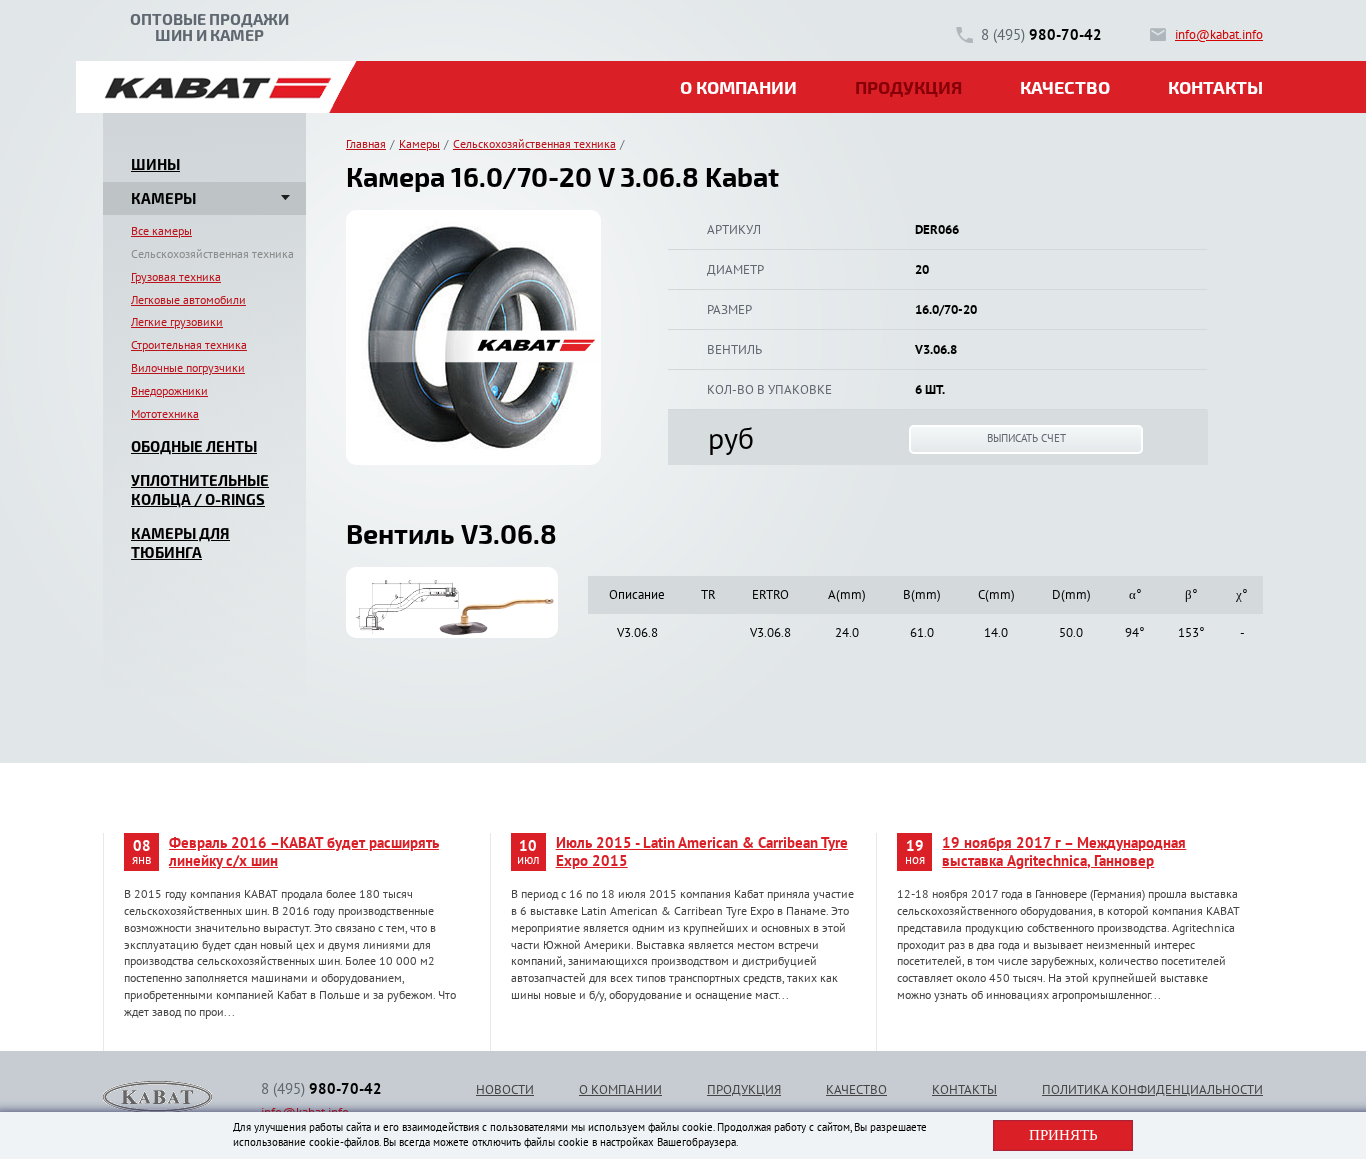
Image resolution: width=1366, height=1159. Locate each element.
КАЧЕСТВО (856, 1089)
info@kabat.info (1219, 34)
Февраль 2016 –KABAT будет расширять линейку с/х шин (304, 852)
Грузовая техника (176, 276)
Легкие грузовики (177, 321)
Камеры (419, 144)
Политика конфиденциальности (1152, 1089)
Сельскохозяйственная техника (212, 253)
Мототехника (165, 413)
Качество (1065, 86)
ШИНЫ (155, 164)
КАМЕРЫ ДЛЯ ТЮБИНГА (180, 543)
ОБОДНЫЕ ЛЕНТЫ (194, 446)
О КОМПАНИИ (620, 1089)
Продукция (908, 86)
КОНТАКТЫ (964, 1089)
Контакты (1215, 86)
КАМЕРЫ (163, 198)
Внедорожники (169, 390)
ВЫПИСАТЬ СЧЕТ (1026, 438)
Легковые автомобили (188, 299)
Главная (366, 144)
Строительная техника (189, 344)
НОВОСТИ (505, 1089)
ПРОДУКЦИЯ (744, 1089)
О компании (738, 86)
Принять (1063, 1135)
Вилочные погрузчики (188, 367)
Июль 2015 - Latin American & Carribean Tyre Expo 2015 (702, 852)
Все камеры (161, 230)
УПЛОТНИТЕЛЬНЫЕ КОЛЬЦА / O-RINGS (200, 490)
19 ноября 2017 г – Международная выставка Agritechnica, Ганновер (1064, 852)
